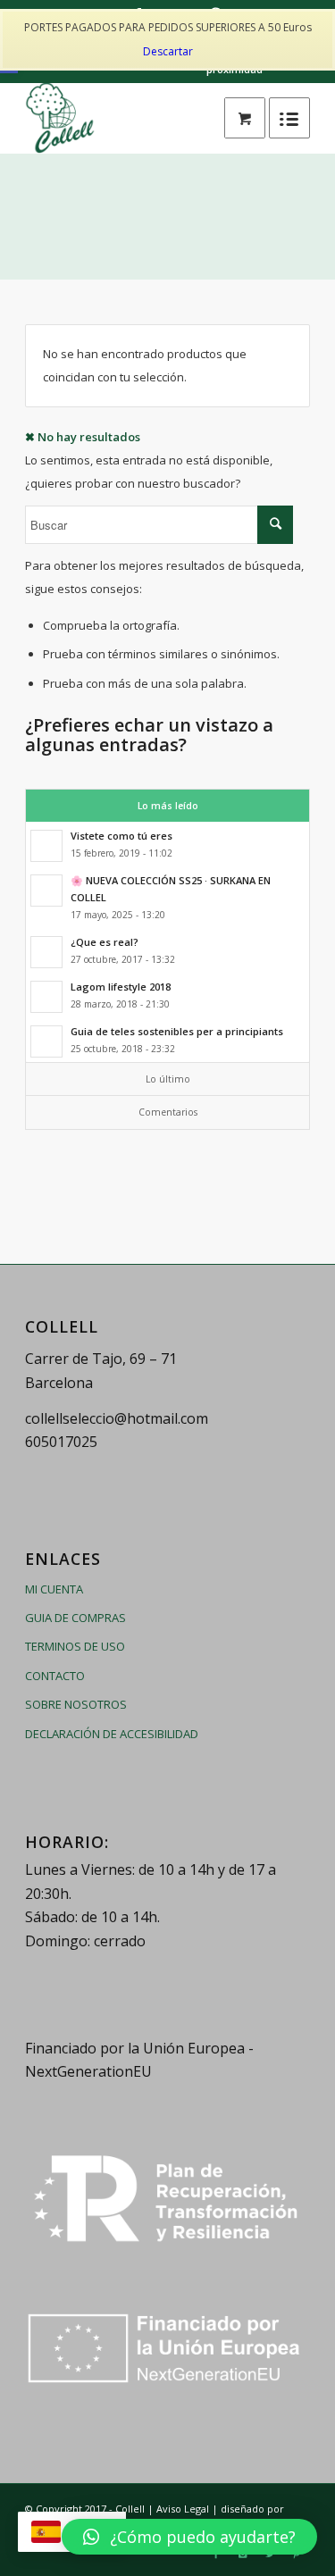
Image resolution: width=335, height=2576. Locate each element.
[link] (245, 118)
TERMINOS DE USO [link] (75, 1646)
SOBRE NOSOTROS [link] (76, 1704)
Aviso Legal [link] (183, 2509)
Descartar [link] (168, 51)
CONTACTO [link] (55, 1676)
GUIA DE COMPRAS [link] (75, 1618)
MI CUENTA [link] (54, 1589)
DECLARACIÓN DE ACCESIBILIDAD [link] (112, 1734)
